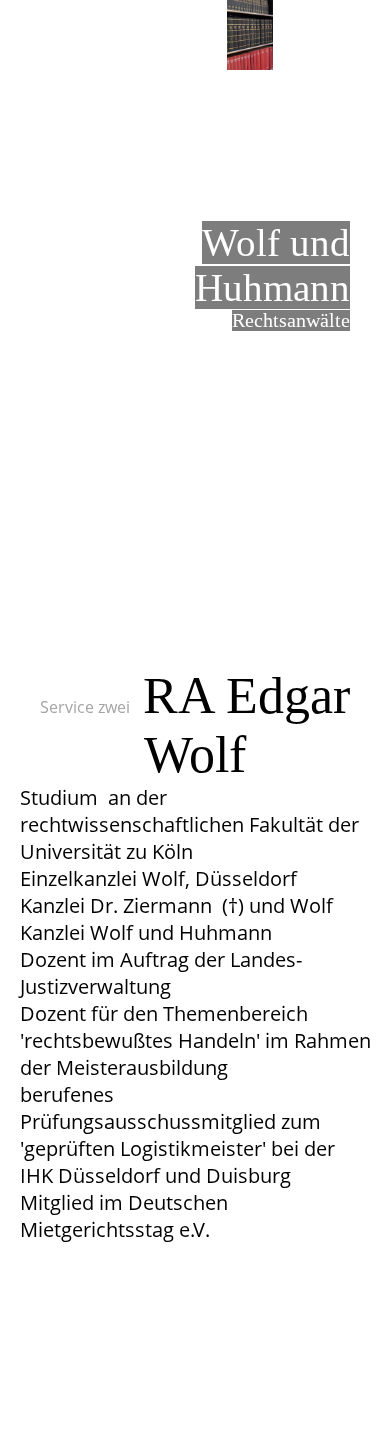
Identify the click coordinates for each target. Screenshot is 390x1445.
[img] (250, 35)
